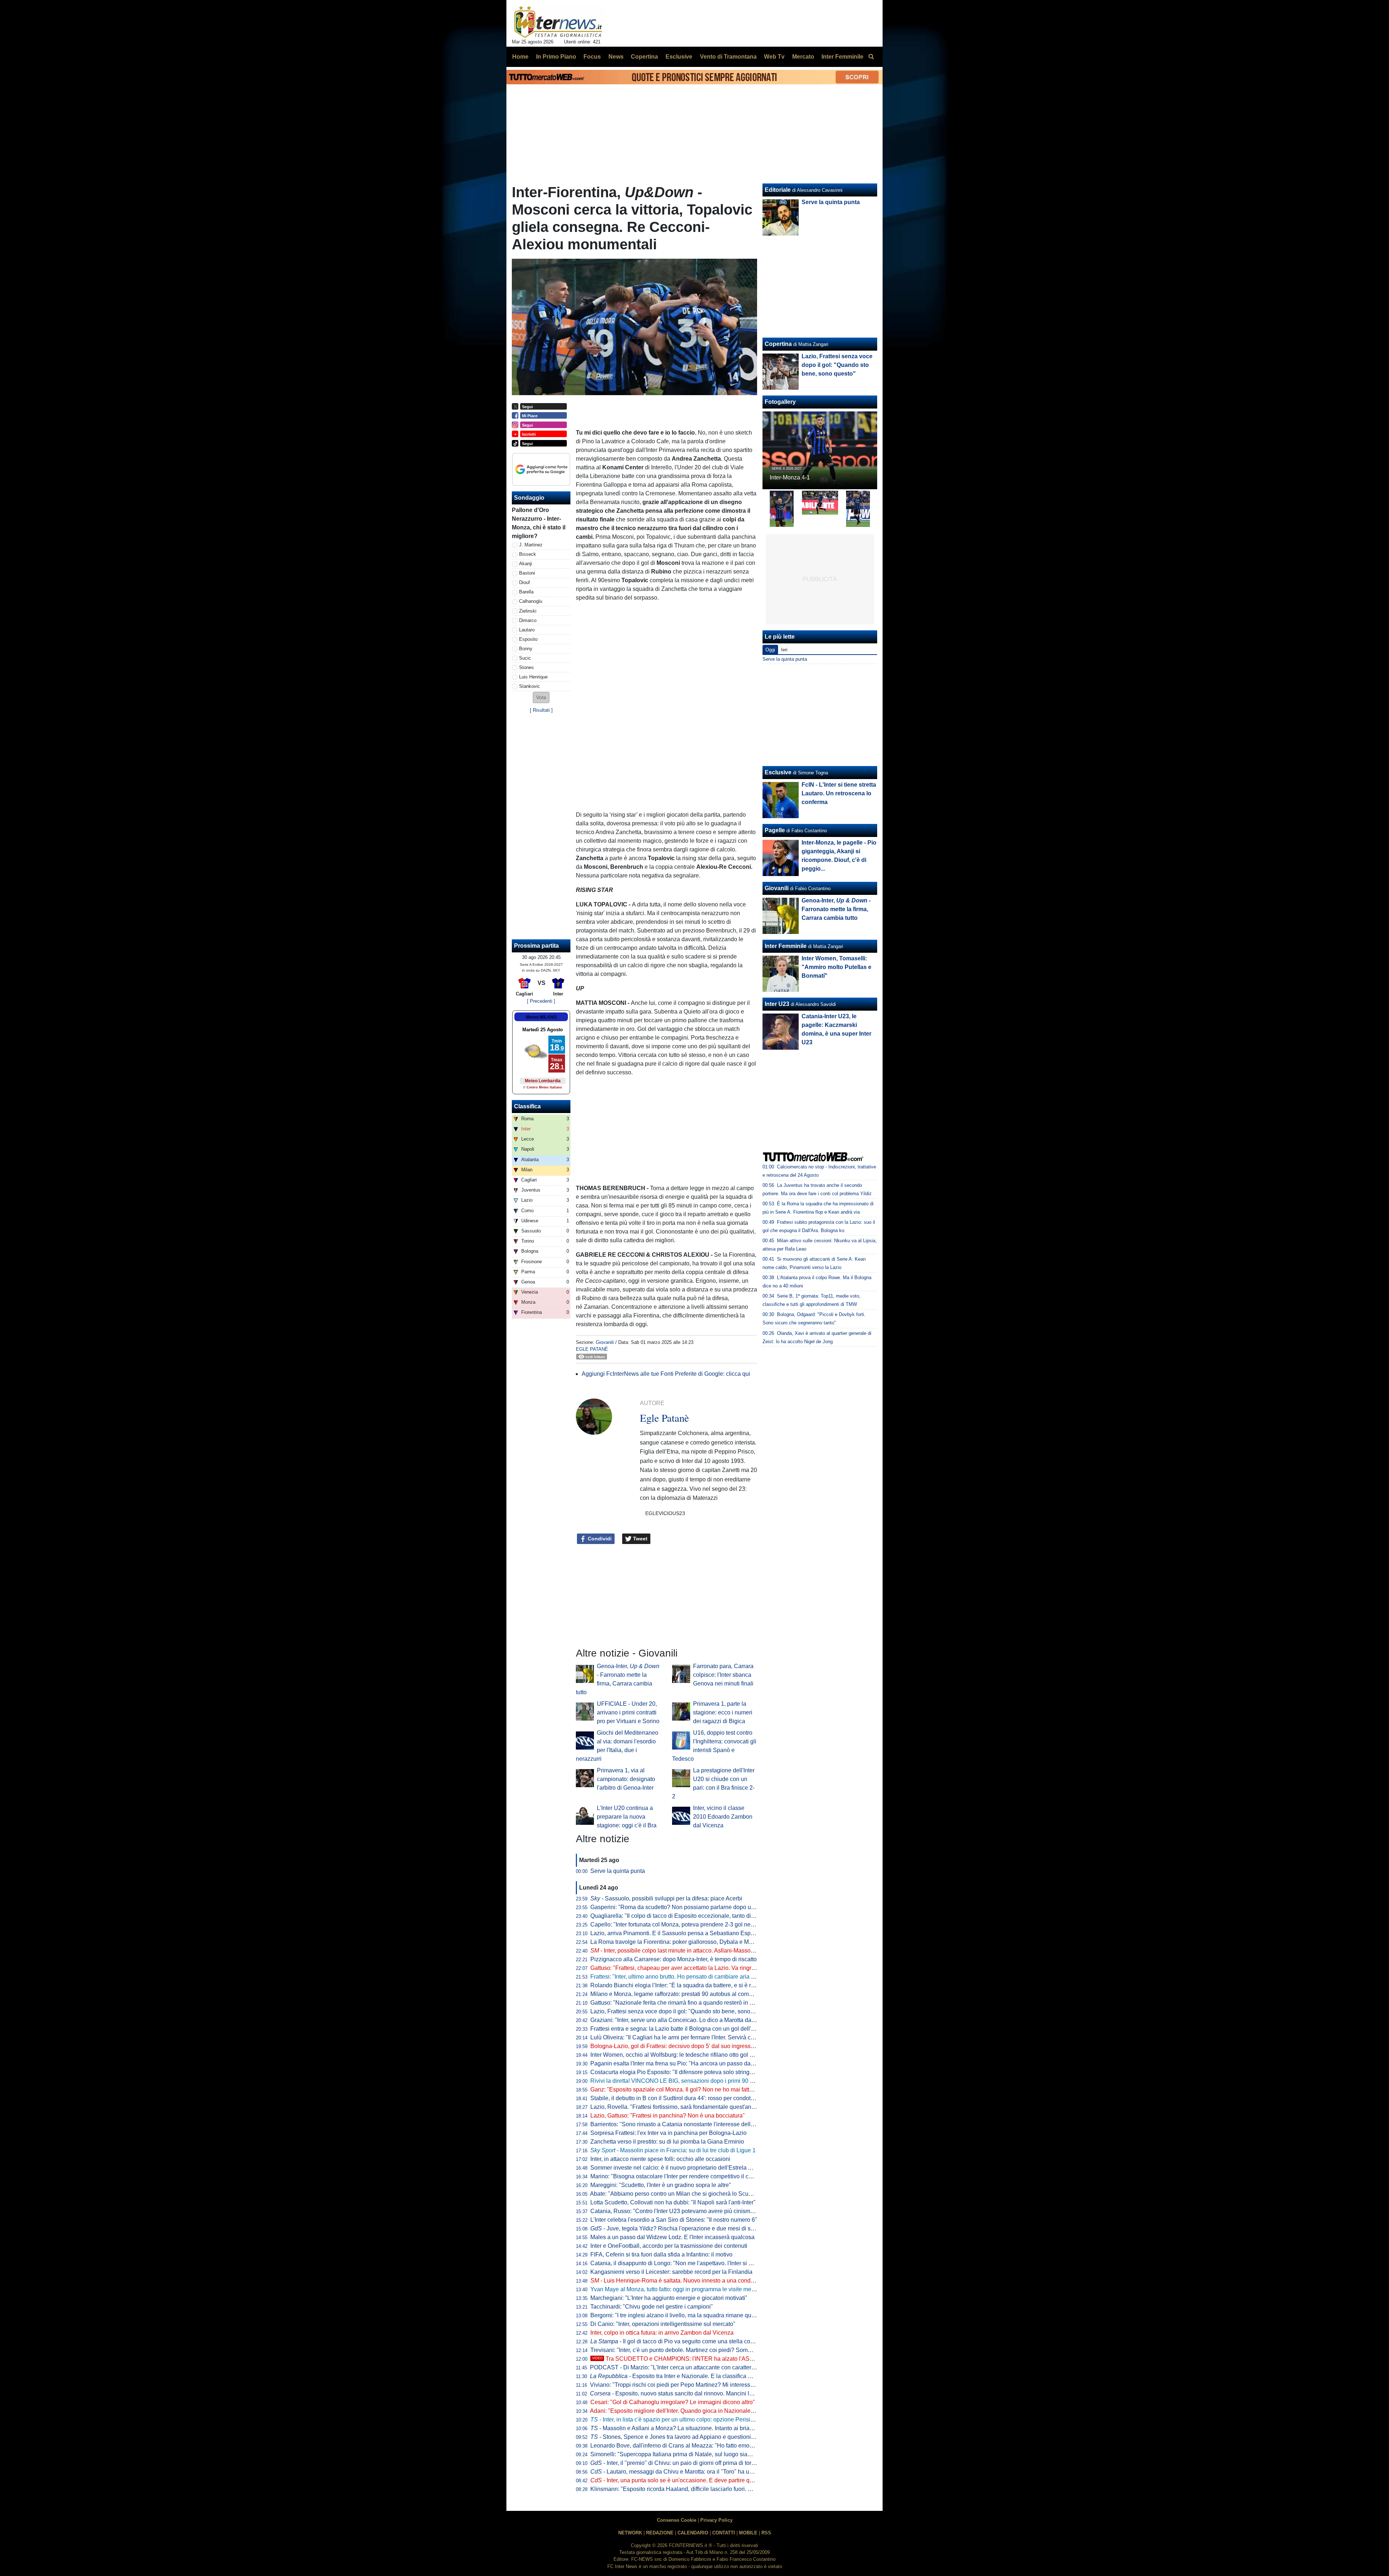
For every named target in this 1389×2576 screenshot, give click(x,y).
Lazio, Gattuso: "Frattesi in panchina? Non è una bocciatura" (668, 2116)
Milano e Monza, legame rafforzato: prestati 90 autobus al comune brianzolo (687, 1994)
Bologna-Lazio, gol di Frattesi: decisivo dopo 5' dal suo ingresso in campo (685, 2046)
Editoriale (778, 190)
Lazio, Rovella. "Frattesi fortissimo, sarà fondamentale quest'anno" (675, 2107)
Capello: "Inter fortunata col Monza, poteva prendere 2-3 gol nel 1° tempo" (684, 1924)
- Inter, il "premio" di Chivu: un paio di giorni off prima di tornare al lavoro (688, 2463)
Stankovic (530, 686)
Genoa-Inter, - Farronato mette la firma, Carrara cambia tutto (836, 909)
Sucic (525, 658)
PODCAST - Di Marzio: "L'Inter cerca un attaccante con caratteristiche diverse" (690, 2367)
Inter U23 (777, 1004)
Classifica (527, 1106)
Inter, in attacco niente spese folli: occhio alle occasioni (660, 2159)
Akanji (526, 564)
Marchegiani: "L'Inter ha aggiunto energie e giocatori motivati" (669, 2298)
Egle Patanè (592, 1349)
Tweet (640, 1539)
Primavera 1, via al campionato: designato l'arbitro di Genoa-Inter (626, 1779)
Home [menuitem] (520, 57)
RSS (766, 2533)
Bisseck (528, 554)
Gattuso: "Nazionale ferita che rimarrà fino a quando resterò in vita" (676, 2003)
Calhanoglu (531, 601)
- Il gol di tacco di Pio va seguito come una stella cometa (677, 2341)
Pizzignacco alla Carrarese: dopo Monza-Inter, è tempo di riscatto (674, 1959)
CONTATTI (724, 2533)
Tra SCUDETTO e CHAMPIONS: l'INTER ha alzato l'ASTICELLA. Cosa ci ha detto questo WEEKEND (730, 2359)
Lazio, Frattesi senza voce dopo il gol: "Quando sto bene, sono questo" (681, 2011)
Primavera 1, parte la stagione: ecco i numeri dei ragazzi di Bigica (723, 1712)
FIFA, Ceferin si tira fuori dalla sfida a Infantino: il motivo (661, 2254)
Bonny (526, 649)
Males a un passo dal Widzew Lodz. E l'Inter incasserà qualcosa (672, 2237)
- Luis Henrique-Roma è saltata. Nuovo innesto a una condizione (678, 2281)
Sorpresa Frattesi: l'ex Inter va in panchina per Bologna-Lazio (668, 2133)
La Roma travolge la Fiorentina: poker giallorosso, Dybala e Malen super (683, 1942)
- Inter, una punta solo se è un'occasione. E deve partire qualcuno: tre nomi (692, 2480)
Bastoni (527, 573)
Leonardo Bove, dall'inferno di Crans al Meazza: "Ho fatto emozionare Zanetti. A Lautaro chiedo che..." (721, 2446)
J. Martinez (531, 545)
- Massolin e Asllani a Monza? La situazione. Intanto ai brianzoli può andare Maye (699, 2428)
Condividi (599, 1539)
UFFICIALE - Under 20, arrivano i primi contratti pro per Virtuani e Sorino (628, 1712)
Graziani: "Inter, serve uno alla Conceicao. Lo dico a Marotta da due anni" (684, 2020)
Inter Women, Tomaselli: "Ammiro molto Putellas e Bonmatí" (836, 967)
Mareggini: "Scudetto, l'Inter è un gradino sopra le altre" (661, 2185)
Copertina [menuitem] (644, 57)
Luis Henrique (533, 677)
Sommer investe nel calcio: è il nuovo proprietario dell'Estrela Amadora (681, 2168)
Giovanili (605, 1342)
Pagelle (775, 830)
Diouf (524, 582)
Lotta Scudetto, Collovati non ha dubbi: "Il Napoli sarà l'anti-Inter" (673, 2202)
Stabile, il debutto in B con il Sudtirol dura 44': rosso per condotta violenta (684, 2098)
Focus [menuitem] (592, 57)
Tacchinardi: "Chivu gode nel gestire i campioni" (652, 2307)
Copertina (778, 344)
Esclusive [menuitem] (679, 57)
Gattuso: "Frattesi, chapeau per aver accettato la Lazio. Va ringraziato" (680, 1968)
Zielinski (528, 611)
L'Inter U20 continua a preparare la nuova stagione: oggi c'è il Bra (627, 1817)
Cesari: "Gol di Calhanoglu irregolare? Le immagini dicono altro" (673, 2402)
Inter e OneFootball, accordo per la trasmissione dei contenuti (669, 2246)
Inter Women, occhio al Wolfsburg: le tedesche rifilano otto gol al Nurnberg (685, 2055)
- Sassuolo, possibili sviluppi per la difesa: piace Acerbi (666, 1898)
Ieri (784, 650)
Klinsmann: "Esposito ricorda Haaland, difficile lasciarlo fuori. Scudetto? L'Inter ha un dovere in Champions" (728, 2489)
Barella (526, 592)
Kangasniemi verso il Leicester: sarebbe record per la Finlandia (671, 2272)
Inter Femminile (786, 946)
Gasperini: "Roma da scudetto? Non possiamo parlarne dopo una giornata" (686, 1907)
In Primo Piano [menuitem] (556, 57)
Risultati (541, 710)
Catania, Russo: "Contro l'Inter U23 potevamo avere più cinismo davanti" (683, 2211)
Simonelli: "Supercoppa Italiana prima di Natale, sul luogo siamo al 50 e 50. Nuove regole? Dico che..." (722, 2454)
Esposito (528, 639)
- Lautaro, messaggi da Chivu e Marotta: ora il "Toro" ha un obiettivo (683, 2472)
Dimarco (528, 620)
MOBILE (748, 2533)
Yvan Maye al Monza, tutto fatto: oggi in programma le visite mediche (678, 2289)
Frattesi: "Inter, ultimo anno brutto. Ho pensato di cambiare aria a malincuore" (688, 1977)
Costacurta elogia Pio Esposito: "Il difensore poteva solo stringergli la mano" (688, 2072)
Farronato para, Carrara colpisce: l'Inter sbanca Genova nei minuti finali (723, 1675)
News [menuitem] (616, 57)
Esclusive (778, 772)
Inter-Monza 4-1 (790, 477)
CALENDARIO (693, 2533)
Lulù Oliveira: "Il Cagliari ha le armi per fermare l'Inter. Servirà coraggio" (681, 2037)
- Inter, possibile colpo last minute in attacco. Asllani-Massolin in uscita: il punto (696, 1951)
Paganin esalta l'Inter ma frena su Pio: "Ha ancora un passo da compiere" (684, 2063)
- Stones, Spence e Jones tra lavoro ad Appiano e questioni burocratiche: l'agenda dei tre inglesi (718, 2437)
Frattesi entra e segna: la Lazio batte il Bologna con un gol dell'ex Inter (680, 2029)
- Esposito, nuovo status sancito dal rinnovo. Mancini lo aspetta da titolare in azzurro (708, 2393)
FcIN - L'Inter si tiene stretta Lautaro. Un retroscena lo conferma (839, 793)
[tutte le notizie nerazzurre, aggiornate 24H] (558, 22)
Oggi (770, 650)
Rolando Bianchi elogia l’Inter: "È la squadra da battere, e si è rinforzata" (683, 1985)
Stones (526, 667)
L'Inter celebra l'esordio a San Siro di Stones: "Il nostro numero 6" (674, 2220)
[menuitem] (871, 57)
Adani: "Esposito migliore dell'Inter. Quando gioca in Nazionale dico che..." (685, 2411)
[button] (541, 697)
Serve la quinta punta (618, 1871)
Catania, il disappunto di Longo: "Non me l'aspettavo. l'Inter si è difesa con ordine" (695, 2263)
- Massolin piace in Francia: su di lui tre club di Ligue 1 (673, 2150)
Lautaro (527, 630)
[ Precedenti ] (541, 1001)
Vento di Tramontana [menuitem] (728, 57)
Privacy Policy (716, 2520)
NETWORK (630, 2533)
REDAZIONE (660, 2533)
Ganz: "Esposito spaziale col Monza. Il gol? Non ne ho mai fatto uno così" (684, 2089)
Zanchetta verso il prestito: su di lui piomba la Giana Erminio (667, 2142)
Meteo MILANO (541, 1017)
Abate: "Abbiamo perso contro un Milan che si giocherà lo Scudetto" (677, 2194)
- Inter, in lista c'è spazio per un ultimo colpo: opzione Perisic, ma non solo (689, 2420)
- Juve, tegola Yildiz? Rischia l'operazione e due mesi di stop (674, 2228)
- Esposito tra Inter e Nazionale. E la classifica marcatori (681, 2376)
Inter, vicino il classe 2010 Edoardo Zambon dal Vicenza (723, 1817)
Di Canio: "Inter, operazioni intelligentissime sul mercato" (663, 2324)
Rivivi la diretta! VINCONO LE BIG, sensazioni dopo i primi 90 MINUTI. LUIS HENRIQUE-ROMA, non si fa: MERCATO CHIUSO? (756, 2081)
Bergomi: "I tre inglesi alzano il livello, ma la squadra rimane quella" (677, 2315)
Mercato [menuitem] (803, 57)
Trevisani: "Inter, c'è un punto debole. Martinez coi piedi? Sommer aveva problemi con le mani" (711, 2350)
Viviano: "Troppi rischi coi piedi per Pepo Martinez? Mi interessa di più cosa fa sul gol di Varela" (712, 2385)
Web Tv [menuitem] (774, 57)
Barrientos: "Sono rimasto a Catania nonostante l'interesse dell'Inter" (678, 2124)
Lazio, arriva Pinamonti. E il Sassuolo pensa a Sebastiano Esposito (677, 1933)
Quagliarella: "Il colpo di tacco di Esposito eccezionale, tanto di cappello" (683, 1916)
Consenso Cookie (677, 2520)
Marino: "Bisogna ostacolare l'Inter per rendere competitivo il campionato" (684, 2176)
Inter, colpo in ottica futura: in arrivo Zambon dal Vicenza (662, 2333)
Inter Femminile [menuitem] (842, 57)
